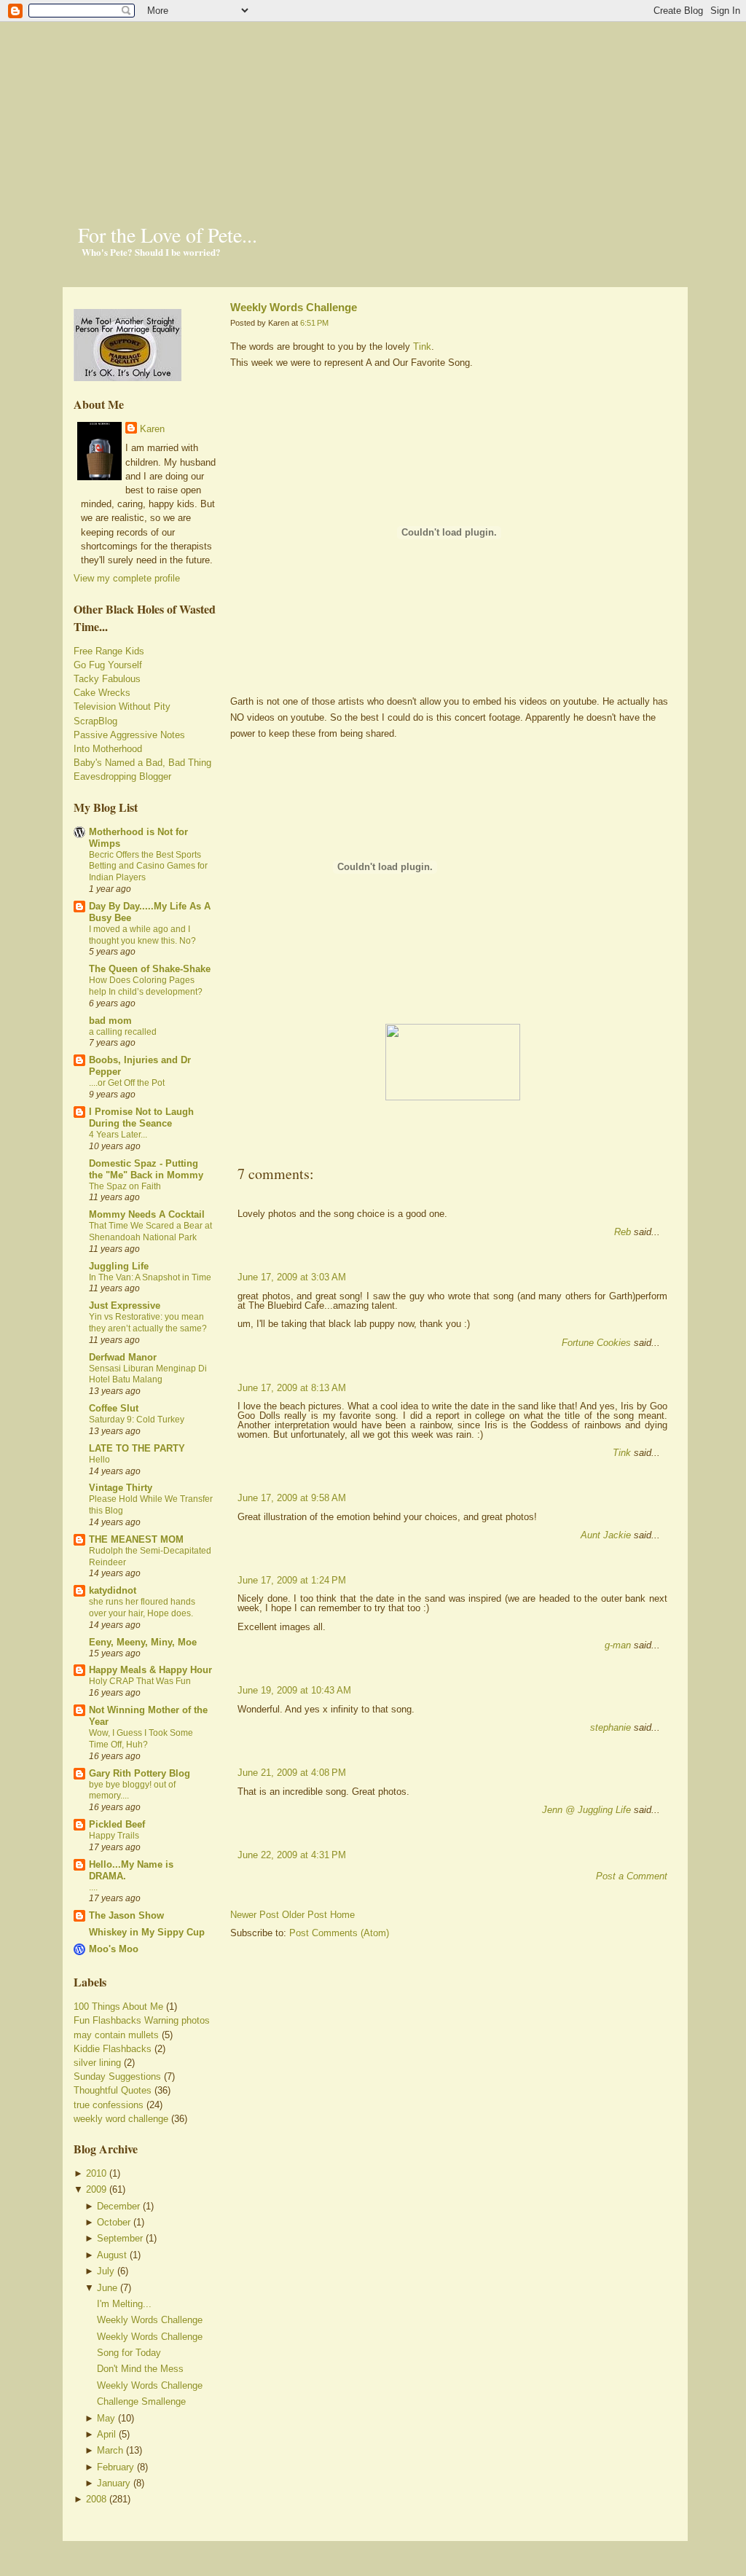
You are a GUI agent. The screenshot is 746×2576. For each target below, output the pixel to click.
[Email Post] (232, 1149)
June (107, 2288)
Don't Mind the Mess (140, 2369)
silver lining (97, 2063)
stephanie (610, 1727)
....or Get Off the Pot (127, 1083)
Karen (152, 429)
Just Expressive (125, 1305)
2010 (96, 2173)
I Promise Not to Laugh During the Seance (141, 1117)
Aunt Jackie (606, 1535)
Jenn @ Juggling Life (586, 1810)
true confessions (109, 2105)
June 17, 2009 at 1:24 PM (292, 1580)
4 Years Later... (118, 1135)
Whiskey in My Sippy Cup (147, 1932)
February (115, 2467)
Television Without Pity (122, 706)
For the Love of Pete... (168, 235)
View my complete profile (127, 578)
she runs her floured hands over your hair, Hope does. (142, 1608)
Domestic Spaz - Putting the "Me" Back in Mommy (146, 1169)
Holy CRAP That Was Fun (140, 1681)
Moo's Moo (114, 1949)
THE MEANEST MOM (136, 1539)
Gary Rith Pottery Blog (140, 1773)
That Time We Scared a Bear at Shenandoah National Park (150, 1232)
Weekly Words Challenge (150, 2320)
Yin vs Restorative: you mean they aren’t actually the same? (148, 1323)
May (106, 2418)
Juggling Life (119, 1266)
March (110, 2450)
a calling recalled (123, 1032)
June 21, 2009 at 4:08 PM (292, 1773)
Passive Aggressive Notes (129, 735)
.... (93, 1887)
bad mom (110, 1021)
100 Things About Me (118, 2007)
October (114, 2222)
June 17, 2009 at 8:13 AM (292, 1388)
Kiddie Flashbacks (113, 2049)
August (112, 2255)
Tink (422, 347)
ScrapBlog (95, 721)
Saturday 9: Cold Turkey (137, 1420)
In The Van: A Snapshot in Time (150, 1277)
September (120, 2238)
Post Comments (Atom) (339, 1933)
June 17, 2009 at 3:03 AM (292, 1277)
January (114, 2483)
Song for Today (129, 2353)
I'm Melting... (124, 2304)
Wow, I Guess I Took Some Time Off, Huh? (141, 1739)
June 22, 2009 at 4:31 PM (292, 1855)
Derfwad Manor (123, 1357)
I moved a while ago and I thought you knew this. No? (142, 935)
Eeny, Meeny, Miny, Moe (143, 1642)
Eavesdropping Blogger (122, 776)
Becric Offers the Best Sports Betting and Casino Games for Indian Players (148, 866)
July (106, 2271)
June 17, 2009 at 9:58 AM (292, 1498)
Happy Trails (114, 1836)
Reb (623, 1232)
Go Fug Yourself (108, 665)
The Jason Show (126, 1915)
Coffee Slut (114, 1408)
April (106, 2434)
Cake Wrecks (102, 693)
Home (342, 1915)
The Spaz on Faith (125, 1186)
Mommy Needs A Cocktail (147, 1214)
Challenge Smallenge (141, 2401)
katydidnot (113, 1590)
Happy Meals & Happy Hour (150, 1670)
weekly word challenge (121, 2119)
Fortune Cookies (596, 1343)
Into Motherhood (108, 749)
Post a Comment (632, 1876)
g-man (618, 1645)
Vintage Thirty (121, 1488)
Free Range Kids (109, 651)
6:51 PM (314, 323)
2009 (96, 2189)
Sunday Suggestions (117, 2076)
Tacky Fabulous (107, 679)
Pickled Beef (117, 1824)
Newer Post (255, 1915)
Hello (99, 1460)
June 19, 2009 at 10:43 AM (294, 1690)
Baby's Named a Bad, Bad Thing (142, 763)
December (118, 2206)
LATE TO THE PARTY (137, 1448)
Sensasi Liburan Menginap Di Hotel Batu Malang (148, 1374)
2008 (96, 2499)
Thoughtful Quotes (113, 2090)
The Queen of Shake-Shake (150, 969)
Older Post (305, 1915)
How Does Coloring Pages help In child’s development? (146, 986)
